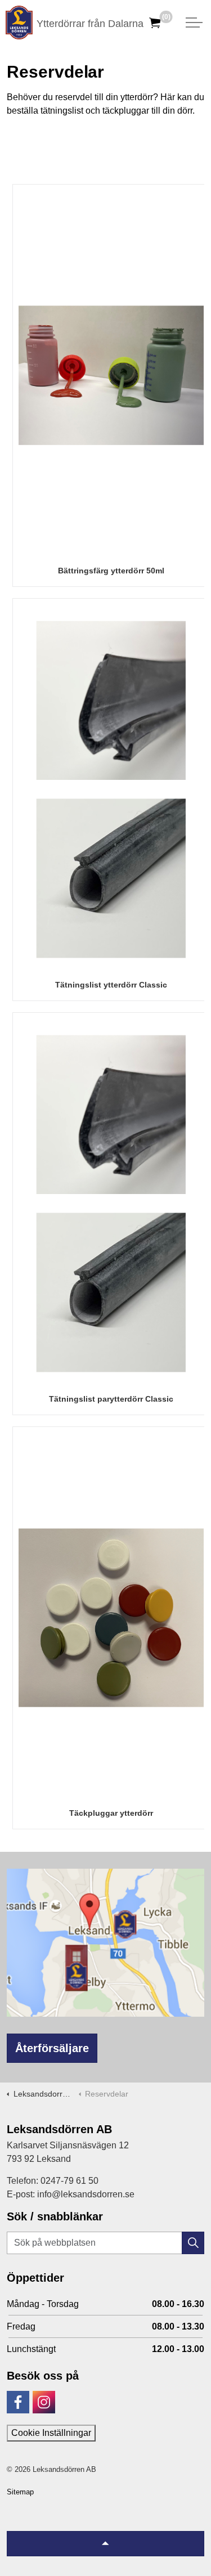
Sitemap (20, 2492)
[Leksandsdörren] (19, 23)
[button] (193, 2243)
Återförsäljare (52, 2048)
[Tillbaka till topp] (105, 2544)
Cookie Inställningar (51, 2433)
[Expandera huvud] (194, 23)
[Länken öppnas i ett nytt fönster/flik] (18, 2402)
